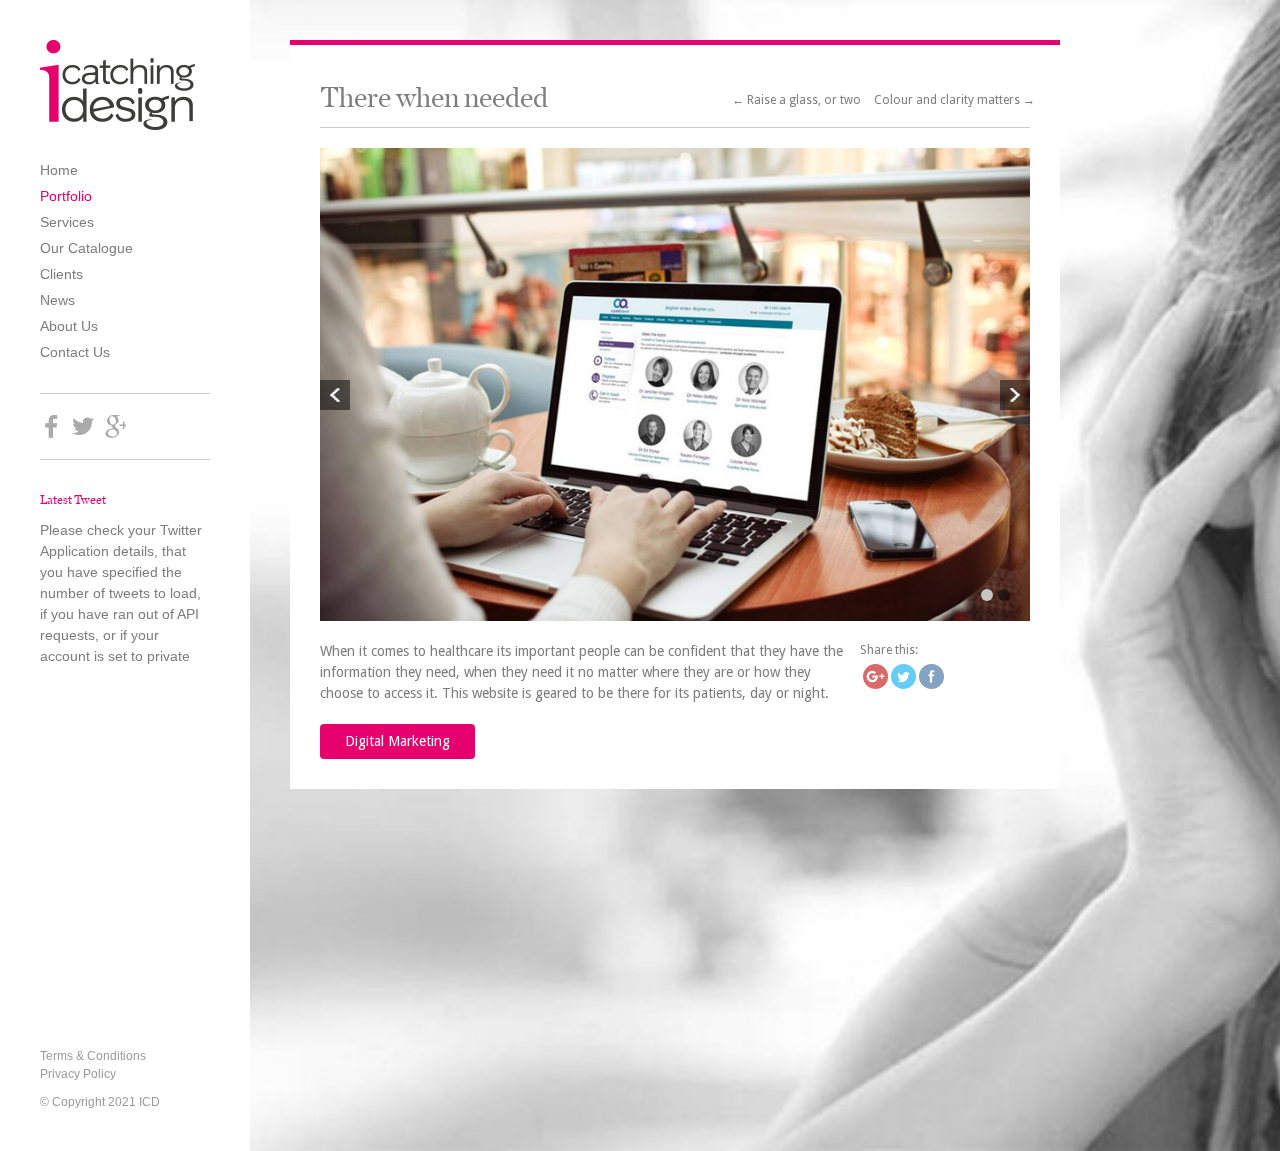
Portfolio (66, 196)
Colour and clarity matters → (954, 100)
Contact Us (75, 352)
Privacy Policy (78, 1074)
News (57, 300)
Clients (61, 274)
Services (67, 222)
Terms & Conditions (93, 1056)
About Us (69, 326)
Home (59, 170)
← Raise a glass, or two (798, 100)
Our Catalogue (86, 248)
